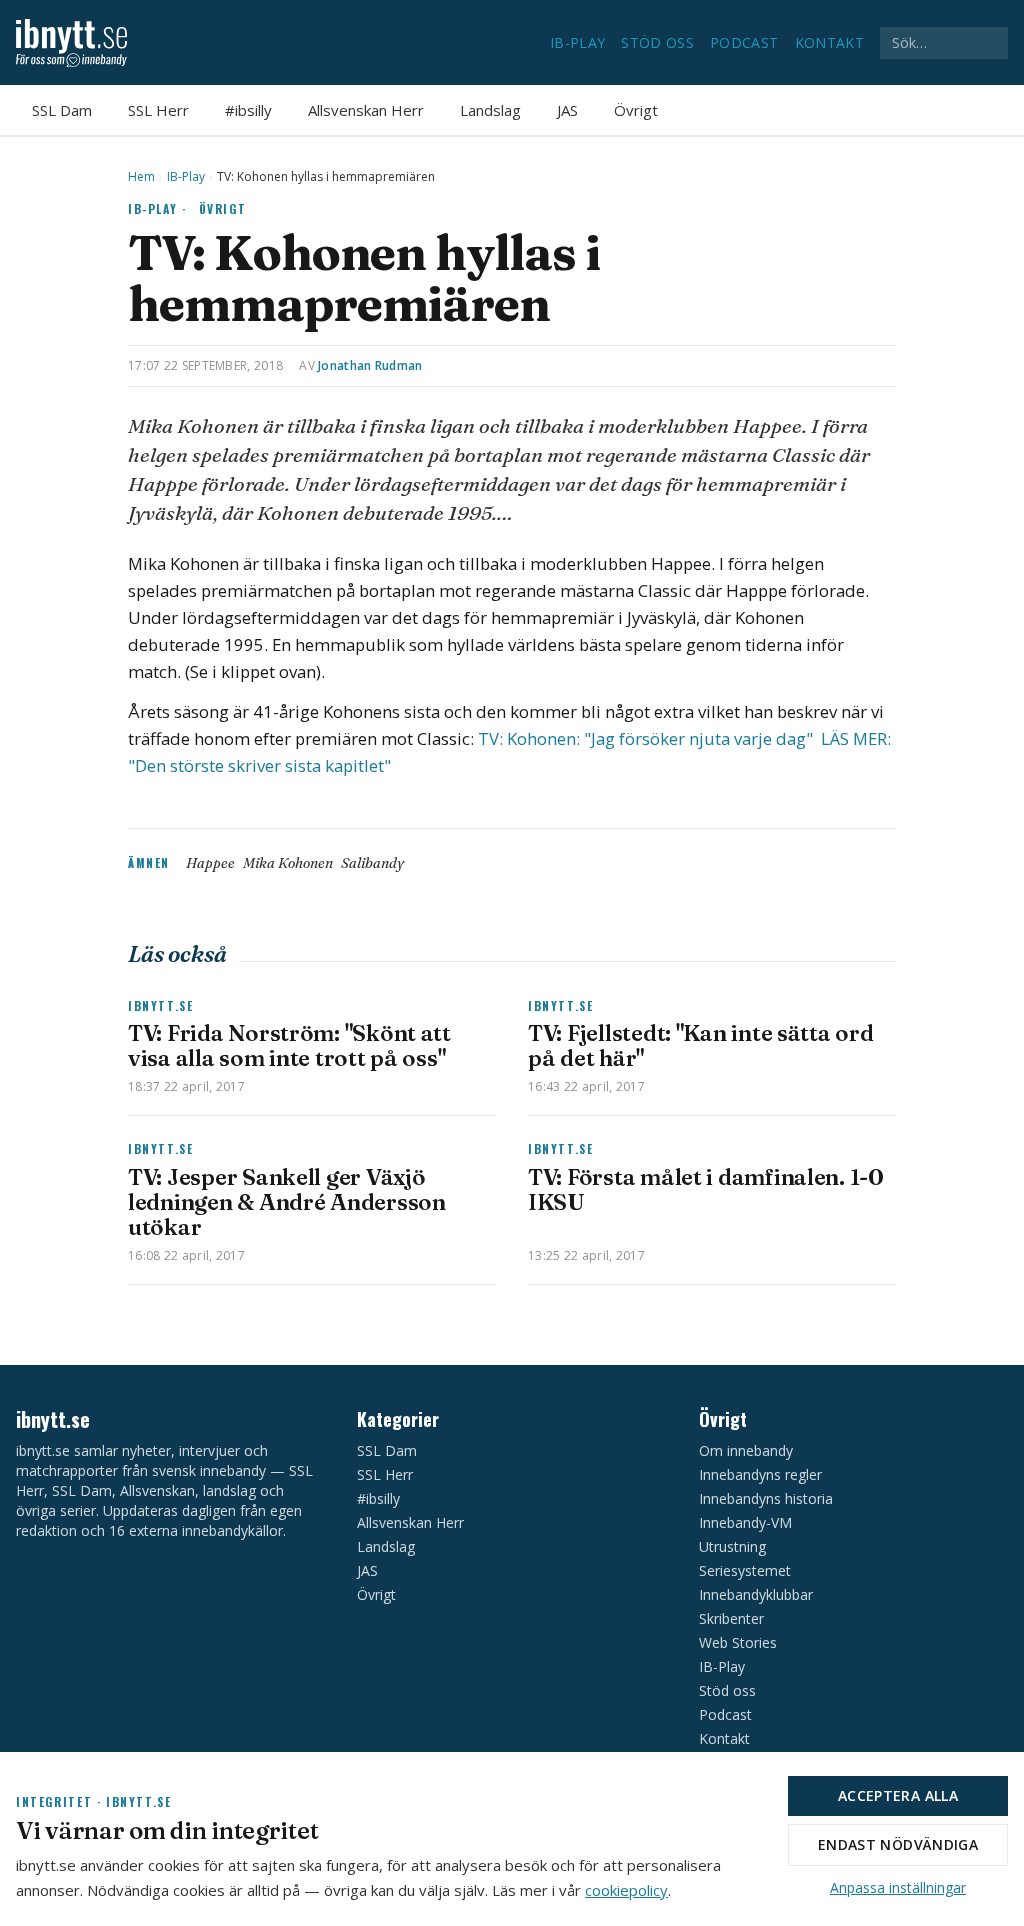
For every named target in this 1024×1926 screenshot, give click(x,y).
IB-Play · (157, 208)
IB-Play (577, 42)
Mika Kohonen (288, 863)
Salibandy (372, 863)
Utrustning (732, 1546)
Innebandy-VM (745, 1522)
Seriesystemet (745, 1570)
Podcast (744, 42)
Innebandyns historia (766, 1498)
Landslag (490, 110)
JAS (567, 110)
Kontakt (829, 42)
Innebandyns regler (760, 1474)
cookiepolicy (626, 1890)
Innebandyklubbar (756, 1594)
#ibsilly (248, 110)
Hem (141, 177)
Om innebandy (746, 1450)
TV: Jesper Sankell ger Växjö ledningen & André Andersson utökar (287, 1202)
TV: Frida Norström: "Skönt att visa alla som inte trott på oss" (289, 1045)
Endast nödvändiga (898, 1844)
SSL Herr (158, 110)
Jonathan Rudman (370, 365)
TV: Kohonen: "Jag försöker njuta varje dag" (647, 738)
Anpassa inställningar (898, 1887)
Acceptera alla (898, 1795)
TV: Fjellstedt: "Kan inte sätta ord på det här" (701, 1045)
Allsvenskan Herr (366, 110)
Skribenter (731, 1618)
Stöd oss (657, 42)
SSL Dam (62, 110)
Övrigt (636, 110)
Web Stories (738, 1642)
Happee (210, 863)
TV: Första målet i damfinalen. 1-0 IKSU (706, 1189)
